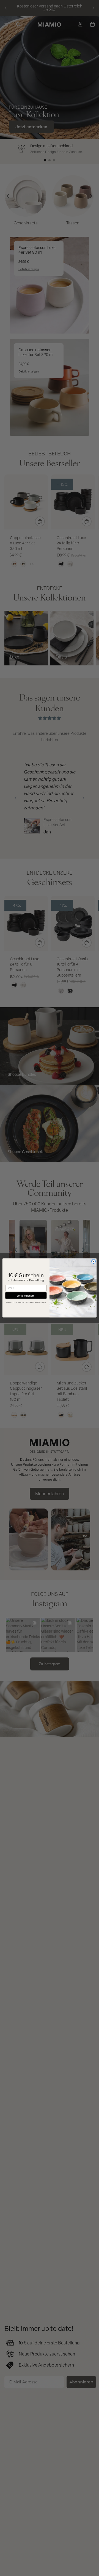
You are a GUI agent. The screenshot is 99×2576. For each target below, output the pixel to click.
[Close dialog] (93, 1262)
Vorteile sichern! (26, 1295)
